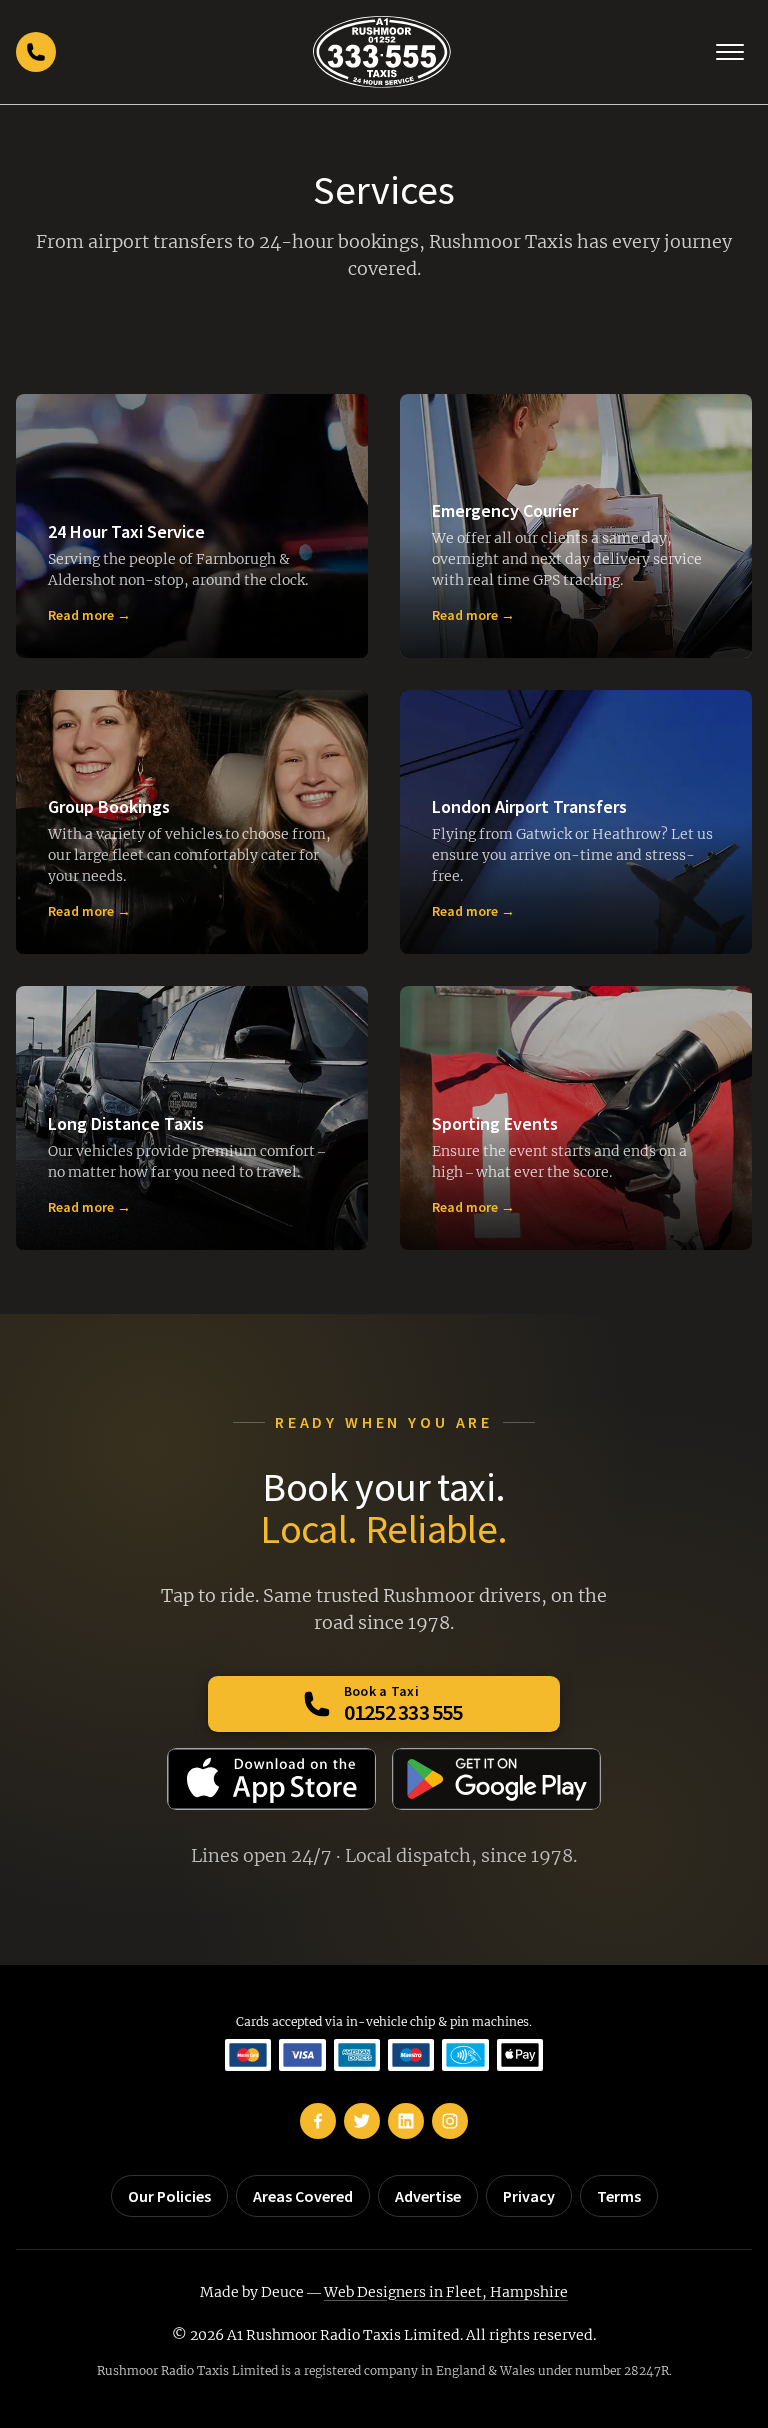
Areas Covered (303, 2196)
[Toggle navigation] (730, 52)
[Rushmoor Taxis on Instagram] (450, 2121)
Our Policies (169, 2196)
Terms (619, 2196)
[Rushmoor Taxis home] (381, 52)
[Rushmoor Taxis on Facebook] (318, 2121)
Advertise (428, 2196)
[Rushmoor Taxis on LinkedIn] (406, 2121)
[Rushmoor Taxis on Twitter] (362, 2121)
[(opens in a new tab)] (271, 1779)
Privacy (529, 2196)
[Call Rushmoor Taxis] (36, 52)
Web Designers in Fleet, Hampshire (446, 2292)
